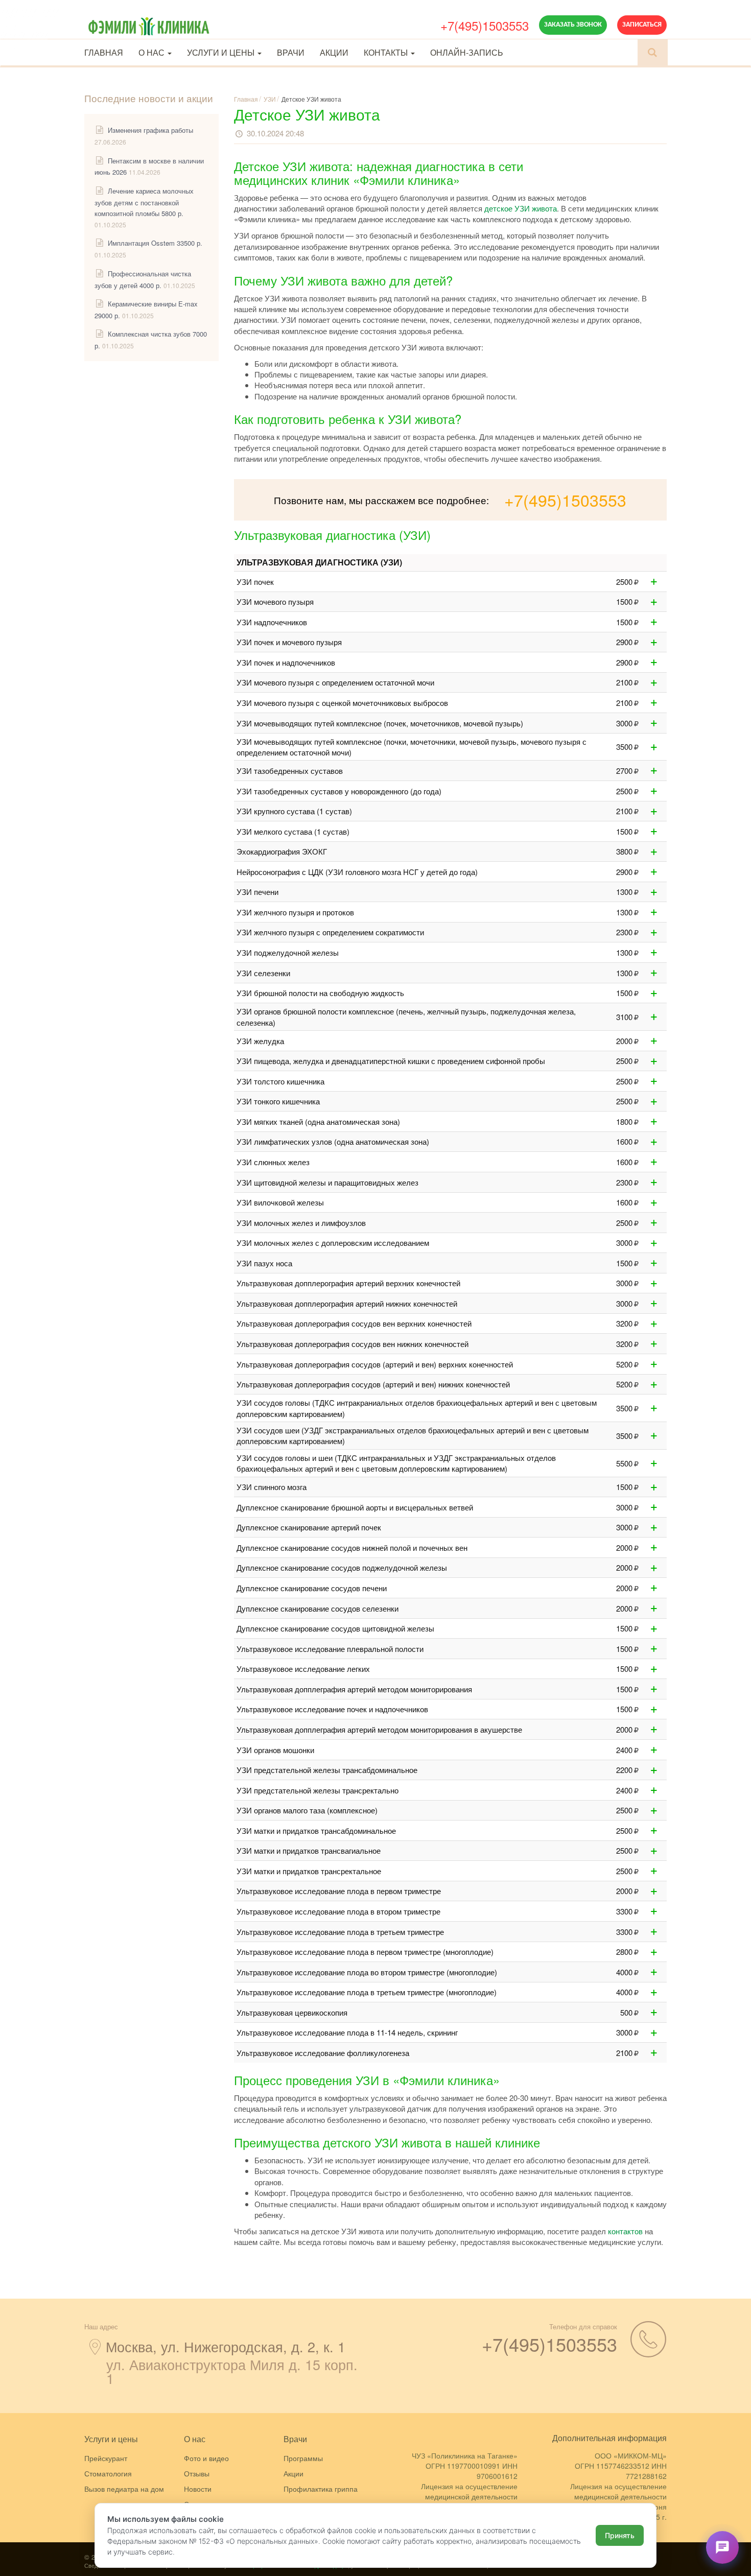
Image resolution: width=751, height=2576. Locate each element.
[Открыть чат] (722, 2547)
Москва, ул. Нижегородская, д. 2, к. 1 (226, 2346)
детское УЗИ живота (521, 208)
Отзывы (197, 2473)
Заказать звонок (573, 25)
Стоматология (108, 2473)
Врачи (291, 52)
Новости (198, 2489)
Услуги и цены (222, 52)
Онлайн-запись (467, 52)
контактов (625, 2231)
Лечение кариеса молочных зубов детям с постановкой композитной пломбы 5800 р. (144, 202)
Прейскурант (106, 2458)
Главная (104, 52)
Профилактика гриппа (321, 2489)
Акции (334, 52)
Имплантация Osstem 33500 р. (155, 243)
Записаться (642, 25)
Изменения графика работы (150, 130)
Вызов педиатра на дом (124, 2489)
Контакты (387, 52)
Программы (303, 2458)
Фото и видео (206, 2458)
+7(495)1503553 (485, 25)
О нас (152, 52)
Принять (620, 2535)
